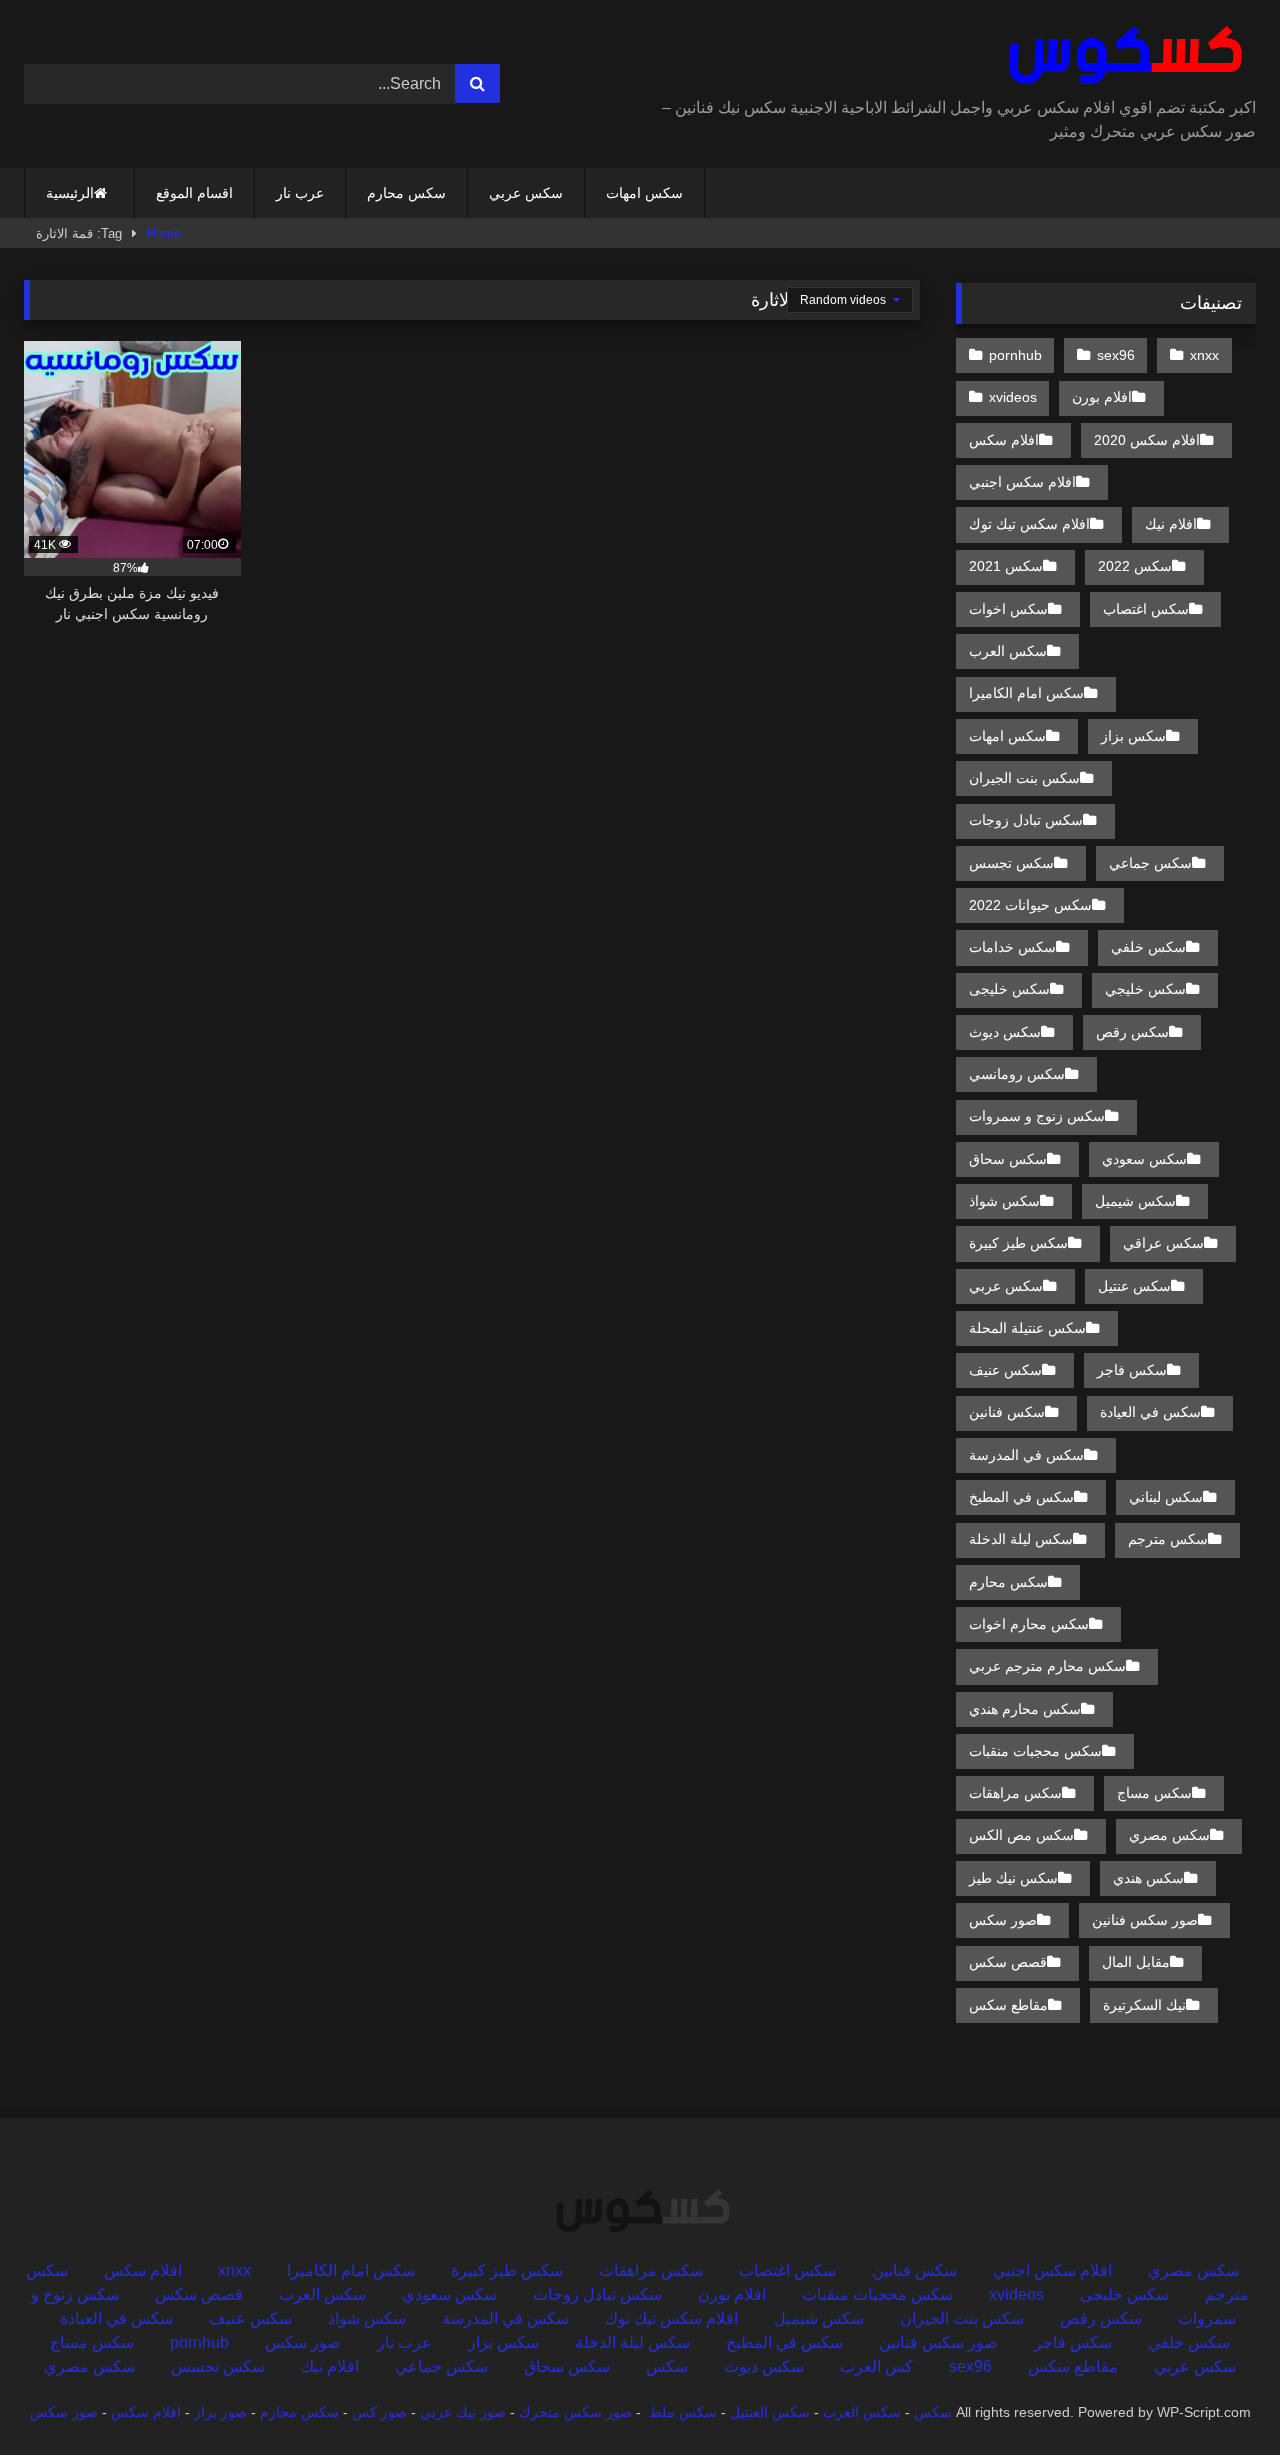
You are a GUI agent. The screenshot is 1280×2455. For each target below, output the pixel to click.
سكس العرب (1008, 651)
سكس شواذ (1004, 1201)
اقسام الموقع (194, 193)
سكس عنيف (1005, 1370)
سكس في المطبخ (1021, 1497)
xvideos (1013, 397)
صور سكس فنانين (1145, 1920)
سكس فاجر (1132, 1370)
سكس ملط (683, 2412)
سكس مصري (1169, 1835)
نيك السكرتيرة (1144, 2005)
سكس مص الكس (1021, 1835)
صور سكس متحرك (575, 2412)
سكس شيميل (1135, 1201)
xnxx (1204, 355)
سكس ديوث (1005, 1032)
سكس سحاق (1008, 1159)
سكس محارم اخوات (1029, 1624)
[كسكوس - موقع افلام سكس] (1121, 56)
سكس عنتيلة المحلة (1027, 1328)
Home (164, 233)
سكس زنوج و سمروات (1037, 1116)
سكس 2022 (1135, 566)
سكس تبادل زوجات (1026, 820)
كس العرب (876, 2366)
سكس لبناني (1166, 1497)
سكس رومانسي (1017, 1074)
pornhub (1015, 355)
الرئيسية (70, 193)
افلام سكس (1004, 440)
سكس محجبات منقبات (1035, 1751)
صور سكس (1003, 1920)
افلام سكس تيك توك (1029, 524)
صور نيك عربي (463, 2412)
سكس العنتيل (770, 2412)
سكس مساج (1154, 1793)
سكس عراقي (1163, 1243)
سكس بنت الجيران (1024, 778)
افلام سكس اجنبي (1022, 482)
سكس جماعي (1150, 863)
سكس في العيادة (1150, 1412)
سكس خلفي (1148, 947)
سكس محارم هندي (1025, 1709)
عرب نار (300, 193)
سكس (667, 2366)
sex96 (1116, 355)
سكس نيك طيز (1013, 1878)
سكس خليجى (1009, 989)
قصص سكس (1008, 1962)
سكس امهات (644, 193)
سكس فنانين (1007, 1412)
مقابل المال (1136, 1962)
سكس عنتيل (1134, 1286)
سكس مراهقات (1015, 1793)
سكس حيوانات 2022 (1030, 905)
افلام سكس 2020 (1147, 440)
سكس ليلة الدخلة (1021, 1539)
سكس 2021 (1006, 566)
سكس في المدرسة (1026, 1455)
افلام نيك (1171, 524)
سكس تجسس (1011, 863)
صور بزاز (220, 2412)
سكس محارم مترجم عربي (1047, 1666)
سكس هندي (1148, 1878)
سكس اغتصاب (1146, 609)
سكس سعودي (1144, 1159)
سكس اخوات (1008, 609)
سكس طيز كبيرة (1018, 1243)
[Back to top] (1218, 2395)
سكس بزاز (1133, 736)
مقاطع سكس (1008, 2005)
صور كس (379, 2412)
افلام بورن (1102, 397)
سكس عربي (526, 193)
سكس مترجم (1168, 1539)
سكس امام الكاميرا (1026, 693)
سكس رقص (1132, 1032)
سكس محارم (406, 193)
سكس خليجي (1145, 989)
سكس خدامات (1012, 947)
